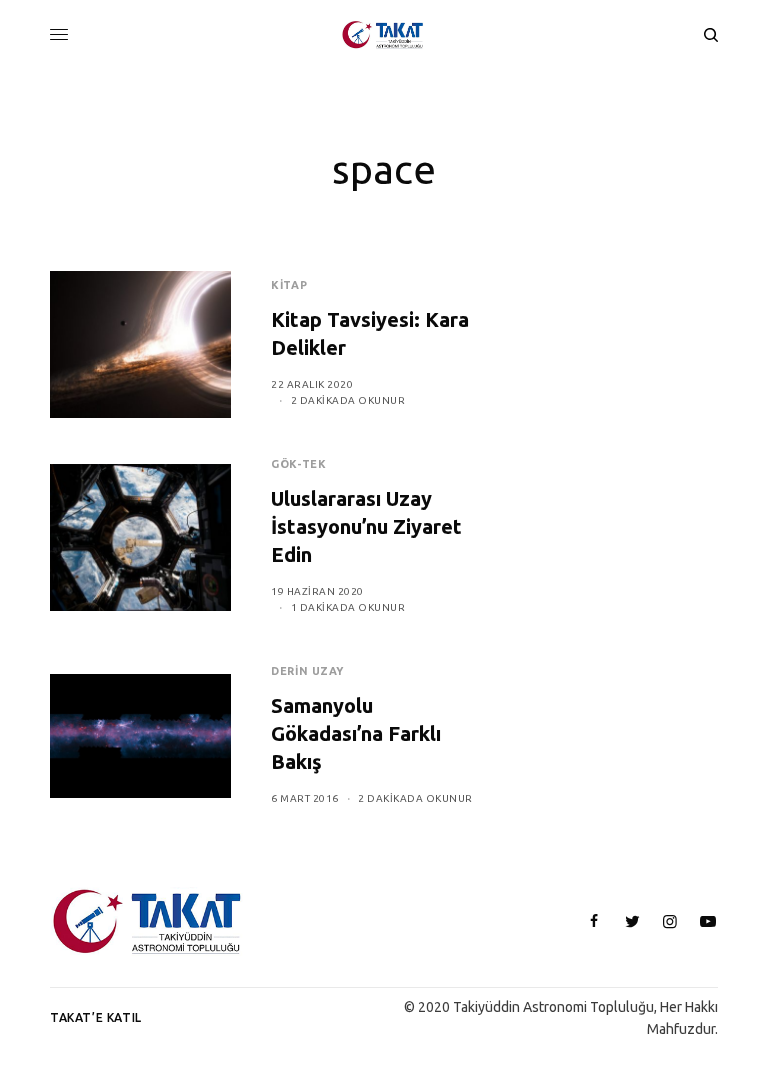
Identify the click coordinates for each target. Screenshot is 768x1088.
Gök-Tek (298, 464)
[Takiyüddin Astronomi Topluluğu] (384, 35)
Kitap (289, 285)
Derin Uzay (307, 671)
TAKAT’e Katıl (96, 1017)
